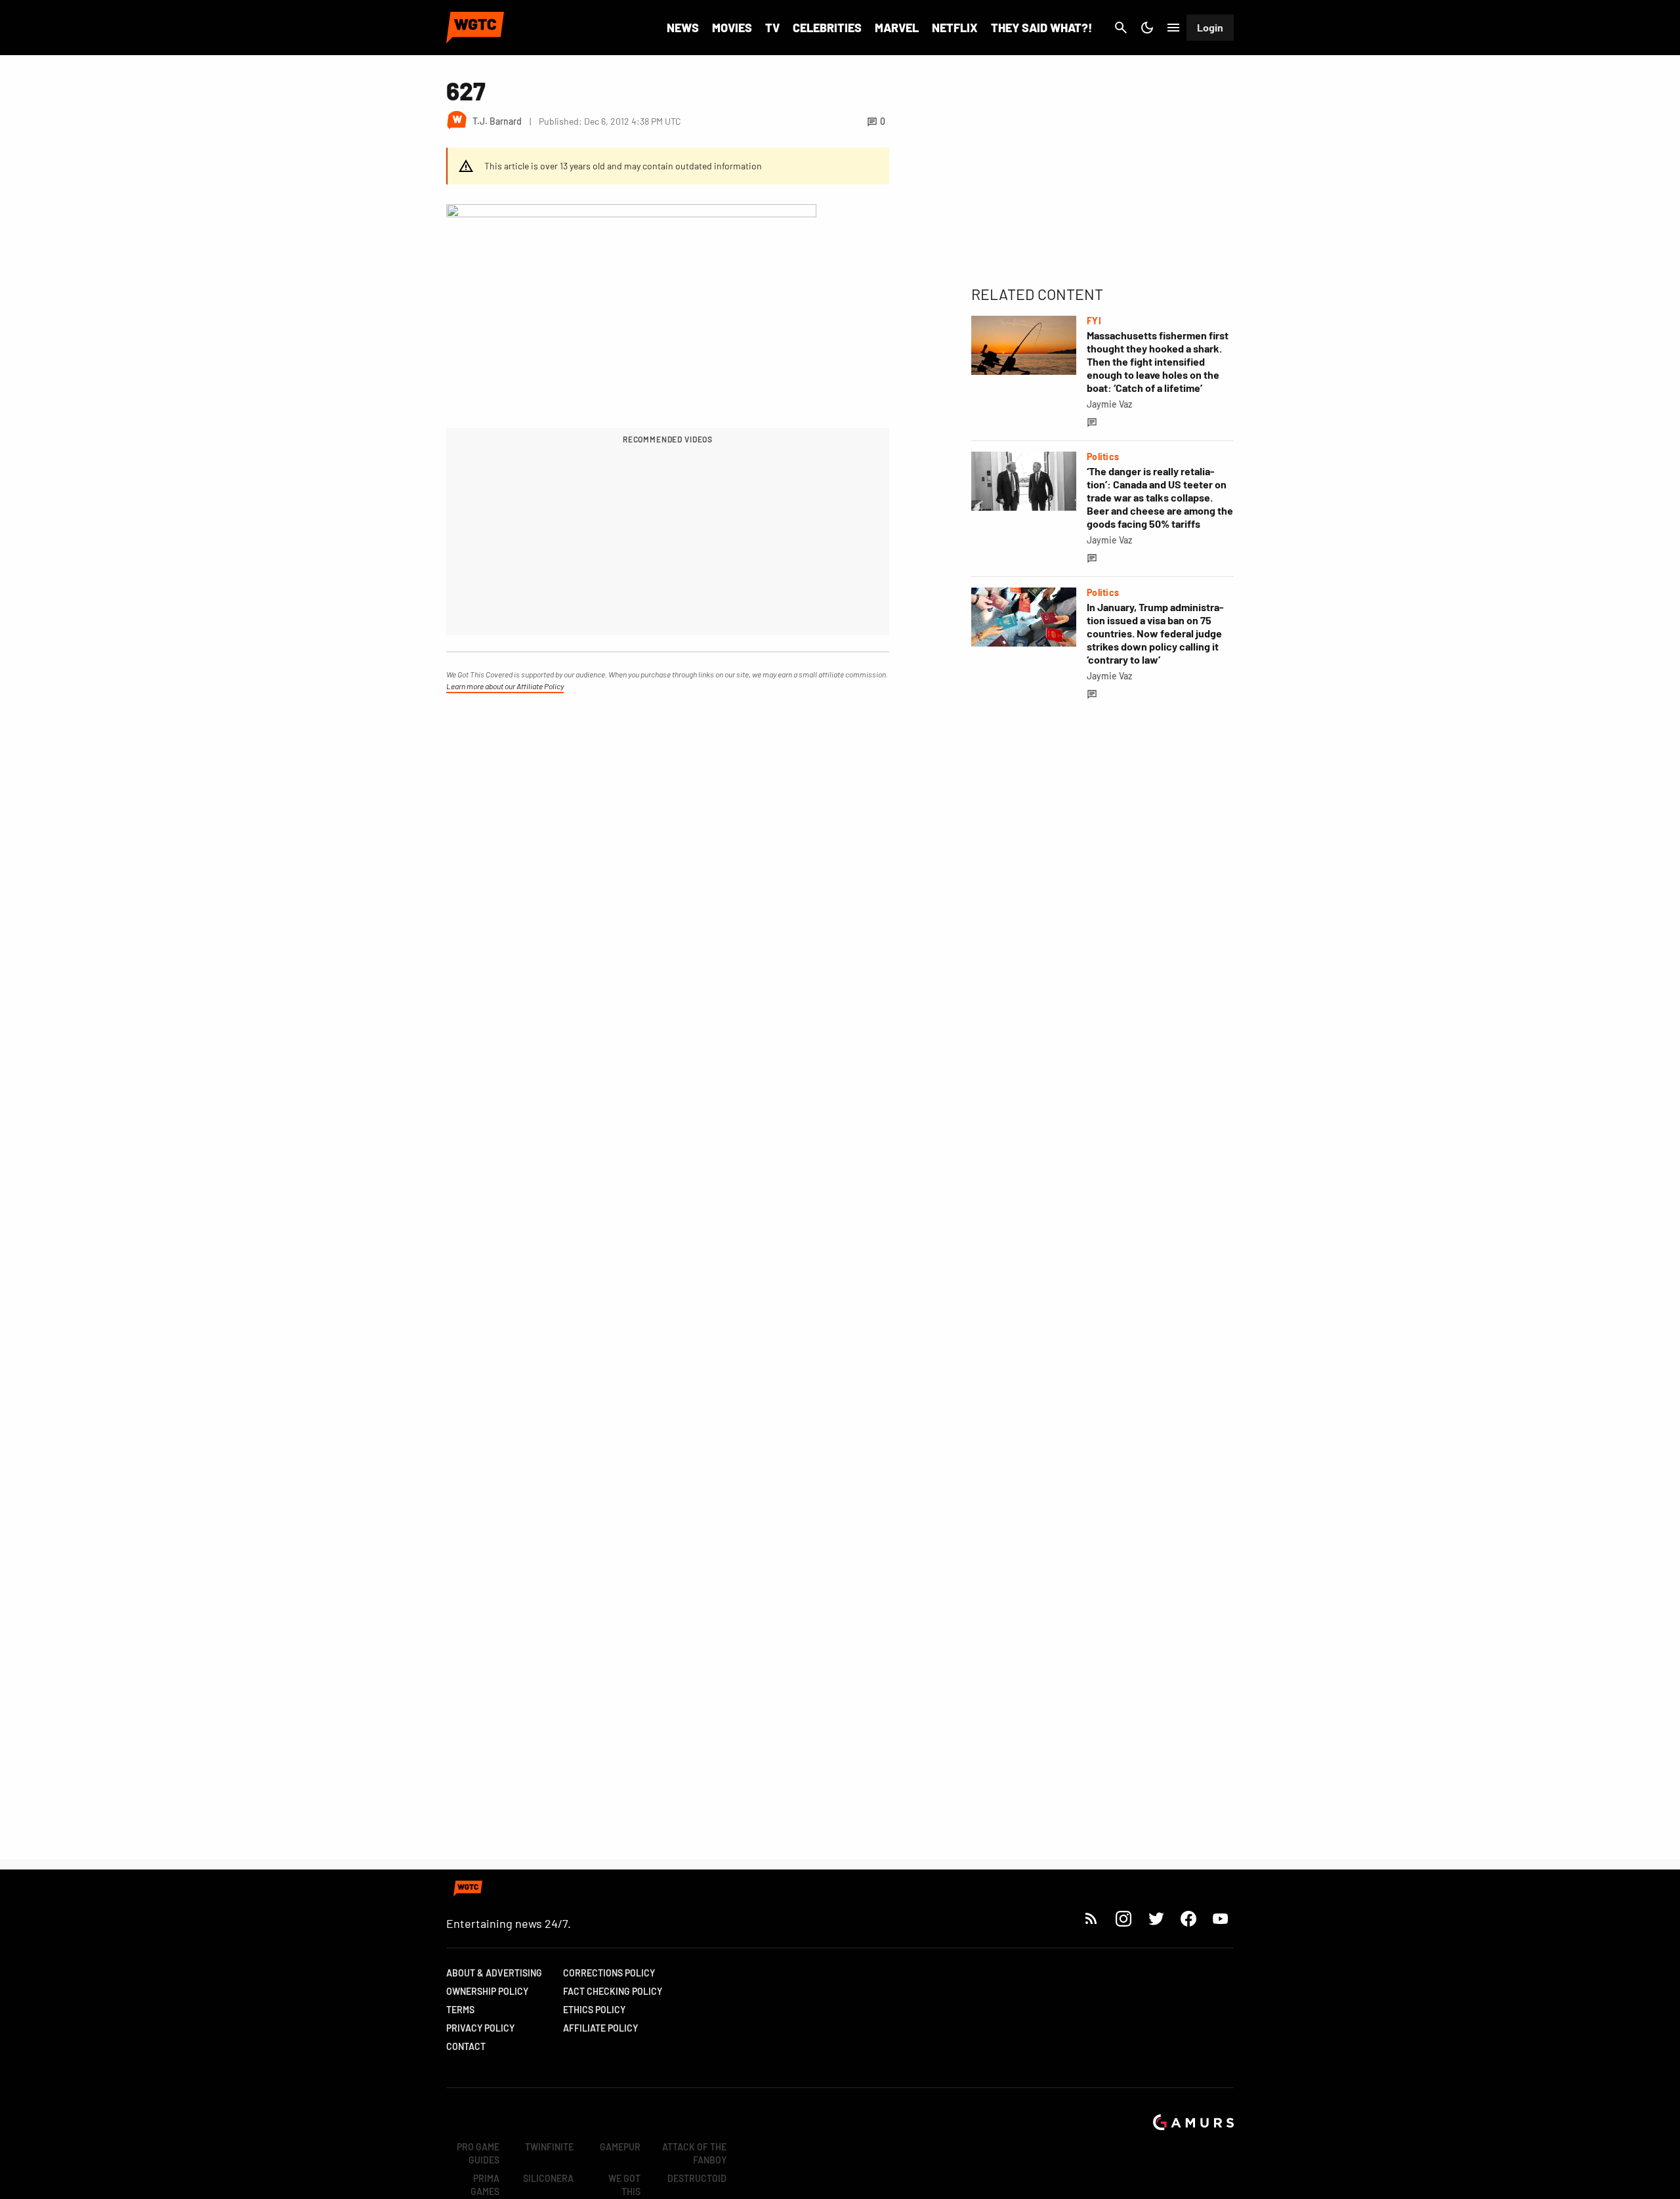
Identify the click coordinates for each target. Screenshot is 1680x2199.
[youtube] (1221, 1918)
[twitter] (1156, 1918)
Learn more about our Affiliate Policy (505, 686)
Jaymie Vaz (1109, 404)
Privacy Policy (480, 2028)
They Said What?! (1041, 28)
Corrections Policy (609, 1973)
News (683, 28)
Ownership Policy (487, 1991)
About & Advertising (494, 1973)
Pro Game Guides (478, 2153)
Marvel (897, 28)
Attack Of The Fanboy (694, 2153)
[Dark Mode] (1147, 28)
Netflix (955, 28)
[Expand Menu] (1173, 28)
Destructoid (697, 2178)
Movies (732, 28)
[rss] (1091, 1918)
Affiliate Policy (600, 2028)
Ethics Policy (594, 2010)
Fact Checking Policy (613, 1991)
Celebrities (827, 28)
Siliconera (548, 2178)
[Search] (1121, 28)
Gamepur (620, 2147)
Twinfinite (549, 2147)
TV (772, 28)
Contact (466, 2046)
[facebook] (1188, 1918)
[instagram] (1123, 1918)
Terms (460, 2010)
